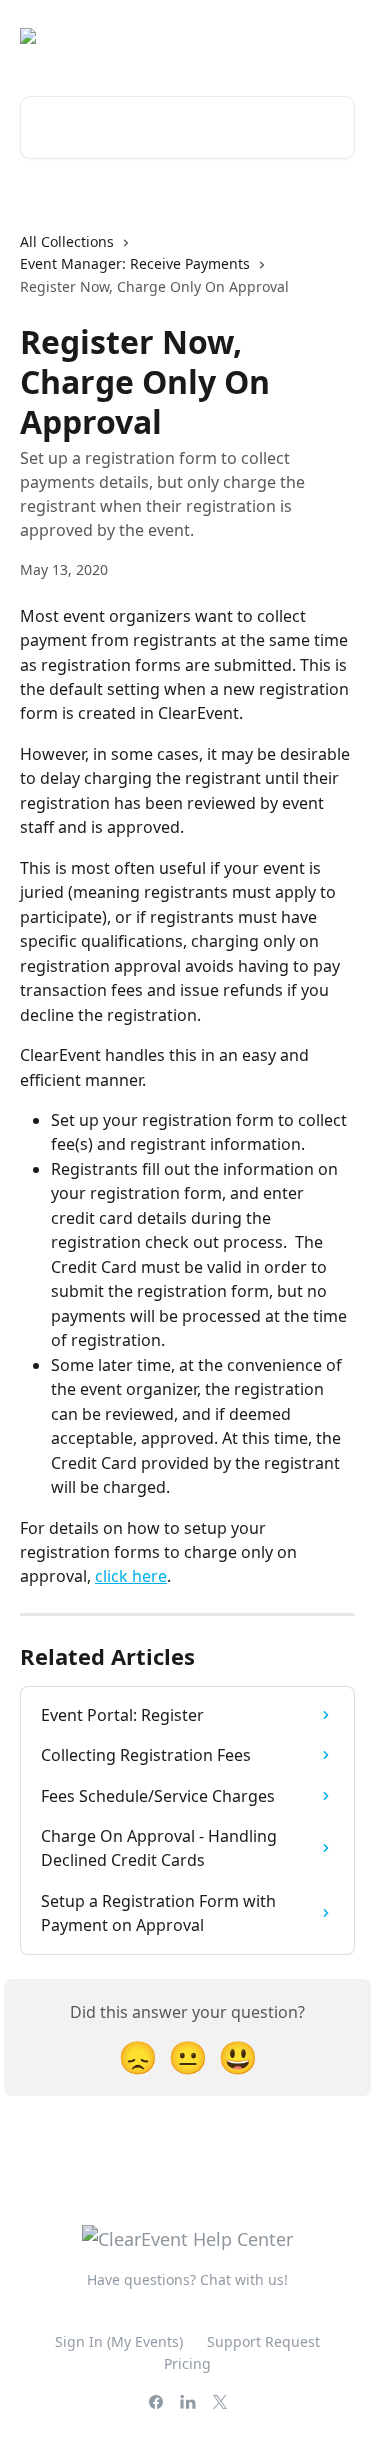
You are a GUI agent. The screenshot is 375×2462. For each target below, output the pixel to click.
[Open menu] (337, 36)
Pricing (187, 2363)
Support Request (263, 2341)
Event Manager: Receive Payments (135, 263)
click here (131, 1576)
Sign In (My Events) (119, 2341)
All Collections (67, 241)
